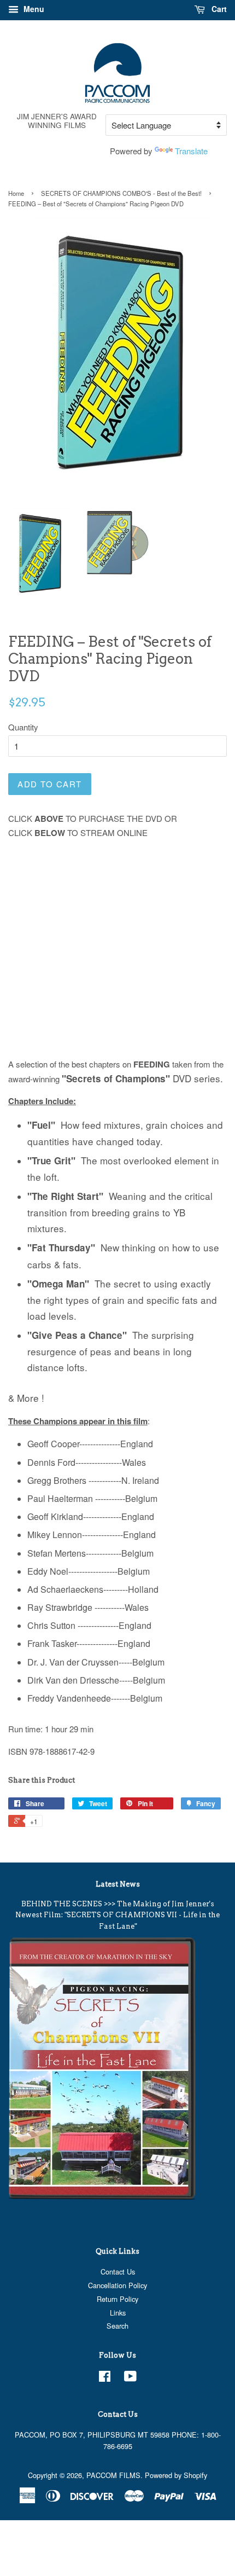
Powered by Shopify (176, 2475)
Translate (191, 151)
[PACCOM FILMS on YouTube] (130, 2378)
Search (117, 2326)
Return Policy (117, 2299)
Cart (218, 9)
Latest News (118, 1884)
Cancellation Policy (117, 2285)
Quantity (23, 727)
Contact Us (118, 2272)
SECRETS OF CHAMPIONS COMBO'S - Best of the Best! (121, 193)
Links (118, 2313)
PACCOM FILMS (113, 2475)
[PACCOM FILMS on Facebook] (105, 2378)
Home (16, 193)
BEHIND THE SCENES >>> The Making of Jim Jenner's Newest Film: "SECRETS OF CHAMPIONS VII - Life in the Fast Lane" (117, 1915)
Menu (33, 9)
